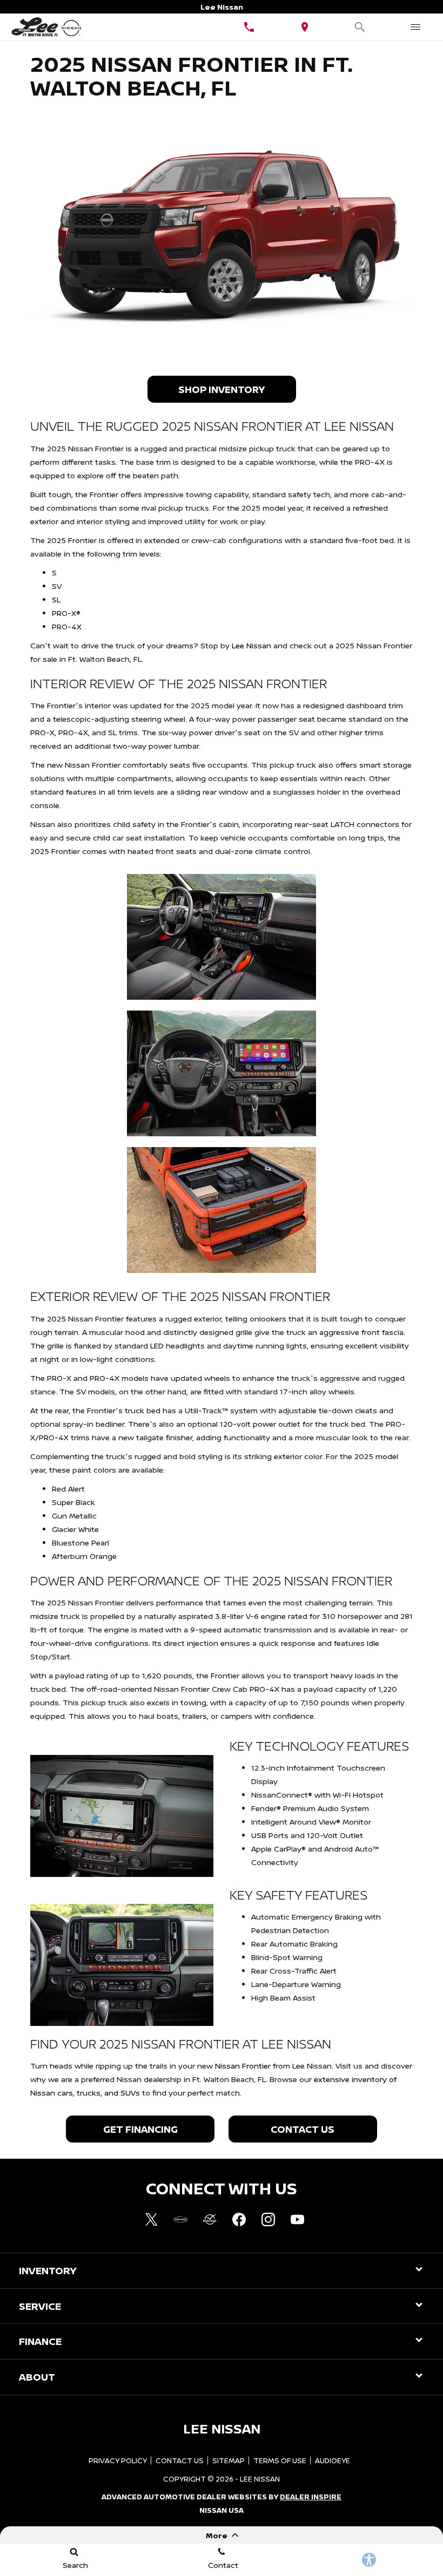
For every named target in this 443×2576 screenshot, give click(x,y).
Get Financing (140, 2129)
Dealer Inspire (311, 2497)
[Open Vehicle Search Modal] (360, 27)
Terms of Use (280, 2460)
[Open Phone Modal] (249, 27)
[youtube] (297, 2219)
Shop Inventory (222, 389)
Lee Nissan (251, 645)
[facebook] (239, 2219)
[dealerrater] (210, 2219)
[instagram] (268, 2219)
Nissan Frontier (243, 2066)
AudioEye (333, 2460)
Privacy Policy (118, 2460)
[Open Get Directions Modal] (305, 27)
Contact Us (303, 2129)
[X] (151, 2219)
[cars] (180, 2219)
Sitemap (229, 2460)
